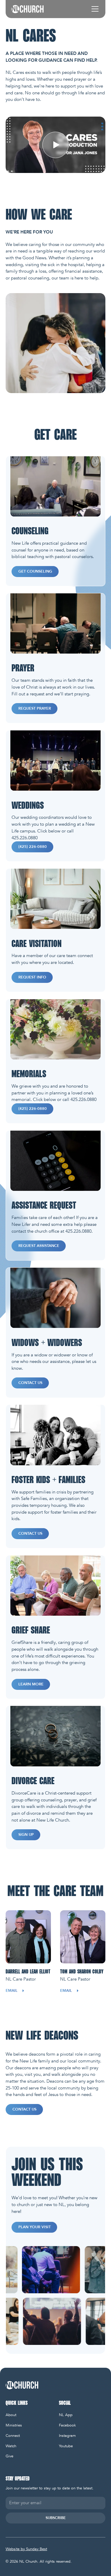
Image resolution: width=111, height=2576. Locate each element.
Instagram (67, 2436)
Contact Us (24, 2109)
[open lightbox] (55, 145)
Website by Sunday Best (26, 2549)
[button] (94, 9)
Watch (11, 2446)
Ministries (14, 2425)
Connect (13, 2436)
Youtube (66, 2446)
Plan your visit (34, 2227)
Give (9, 2456)
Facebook (67, 2425)
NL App (66, 2415)
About (11, 2415)
